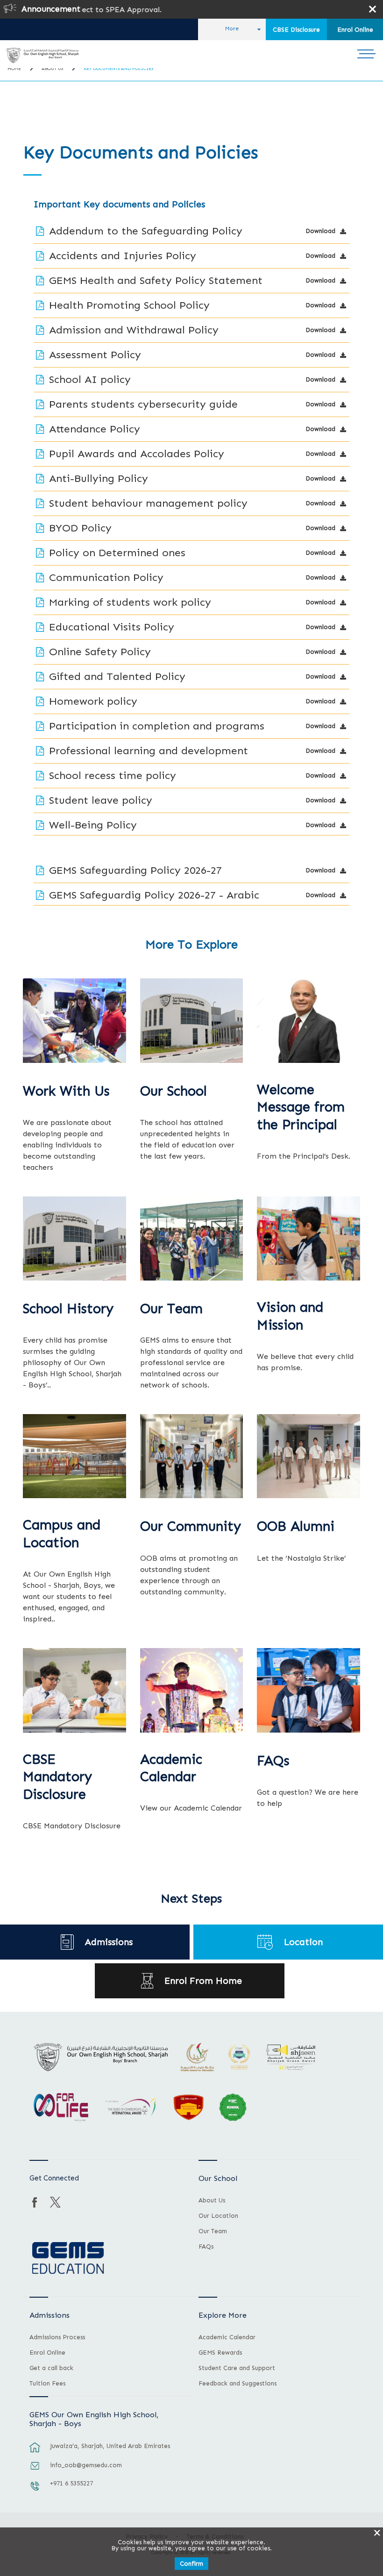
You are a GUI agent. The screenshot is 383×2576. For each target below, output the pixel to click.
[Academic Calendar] (192, 1690)
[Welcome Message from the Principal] (309, 1020)
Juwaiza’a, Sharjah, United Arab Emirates (110, 2446)
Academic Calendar (171, 1768)
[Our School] (192, 1020)
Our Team (171, 1309)
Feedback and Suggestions (238, 2384)
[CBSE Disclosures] (74, 1690)
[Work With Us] (74, 1020)
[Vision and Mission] (309, 1238)
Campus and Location (62, 1534)
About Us (212, 2201)
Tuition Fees (47, 2384)
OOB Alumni (296, 1526)
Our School (174, 1091)
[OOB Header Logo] (42, 55)
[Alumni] (309, 1456)
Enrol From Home (203, 1981)
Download (320, 231)
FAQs (273, 1761)
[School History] (74, 1238)
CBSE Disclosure (296, 30)
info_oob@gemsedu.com (86, 2465)
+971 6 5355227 (71, 2483)
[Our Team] (192, 1238)
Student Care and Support (237, 2368)
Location (303, 1942)
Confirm (191, 2564)
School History (68, 1309)
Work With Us (66, 1091)
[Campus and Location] (74, 1456)
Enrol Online (355, 30)
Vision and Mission (290, 1316)
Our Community (191, 1526)
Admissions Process (57, 2337)
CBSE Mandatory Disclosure (57, 1777)
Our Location (218, 2216)
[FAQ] (309, 1690)
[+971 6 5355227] (35, 2491)
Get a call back (51, 2368)
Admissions (109, 1942)
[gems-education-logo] (68, 2258)
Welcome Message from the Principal (301, 1108)
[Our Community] (192, 1456)
